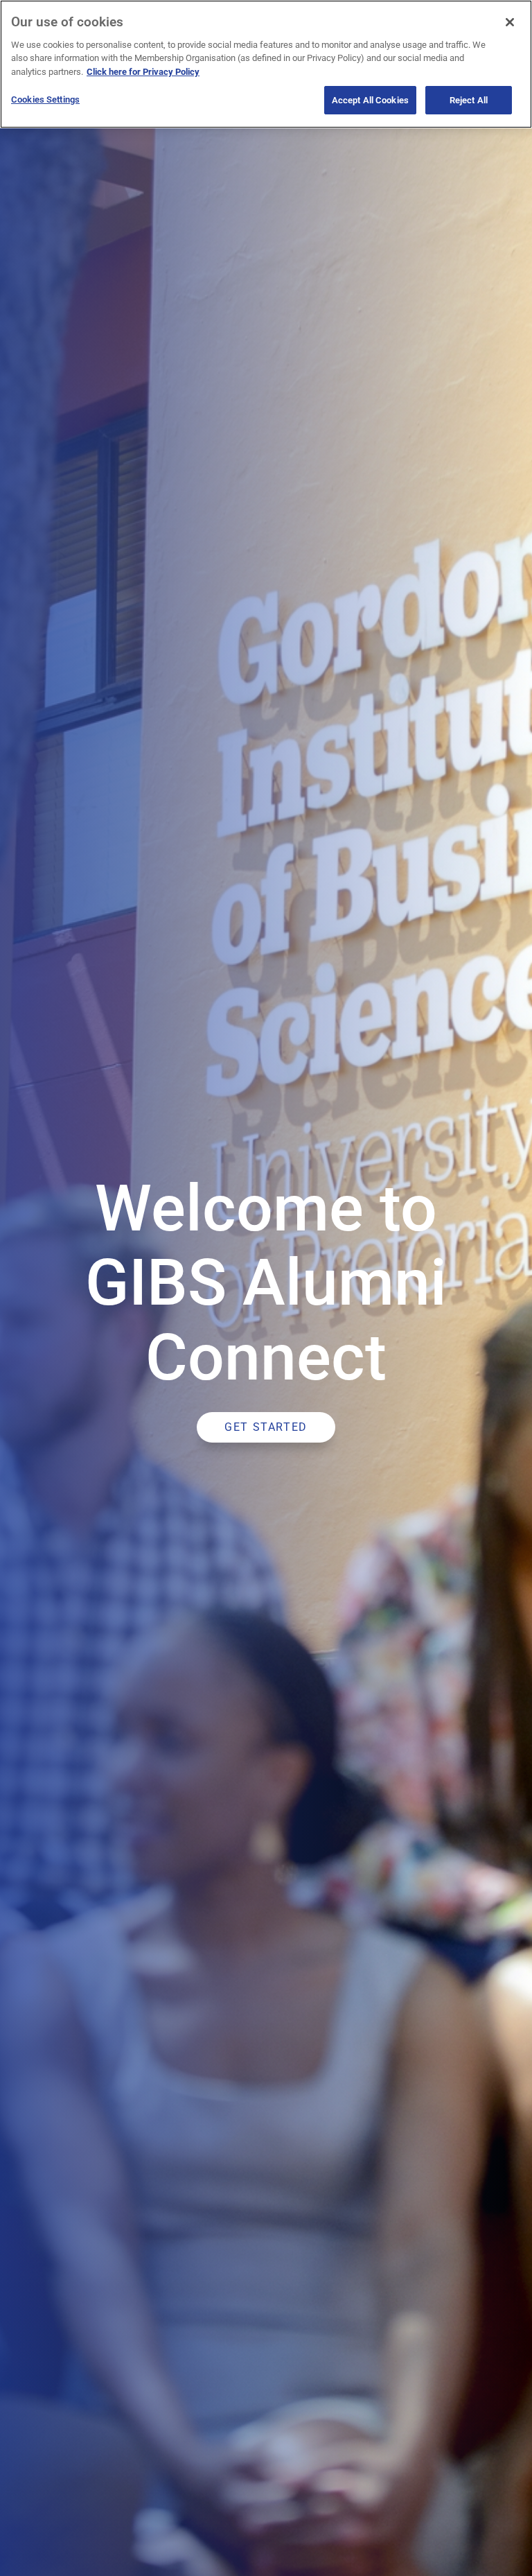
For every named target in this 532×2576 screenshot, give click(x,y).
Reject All (469, 100)
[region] (266, 64)
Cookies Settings (45, 99)
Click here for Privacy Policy (143, 72)
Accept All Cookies (370, 100)
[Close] (510, 22)
